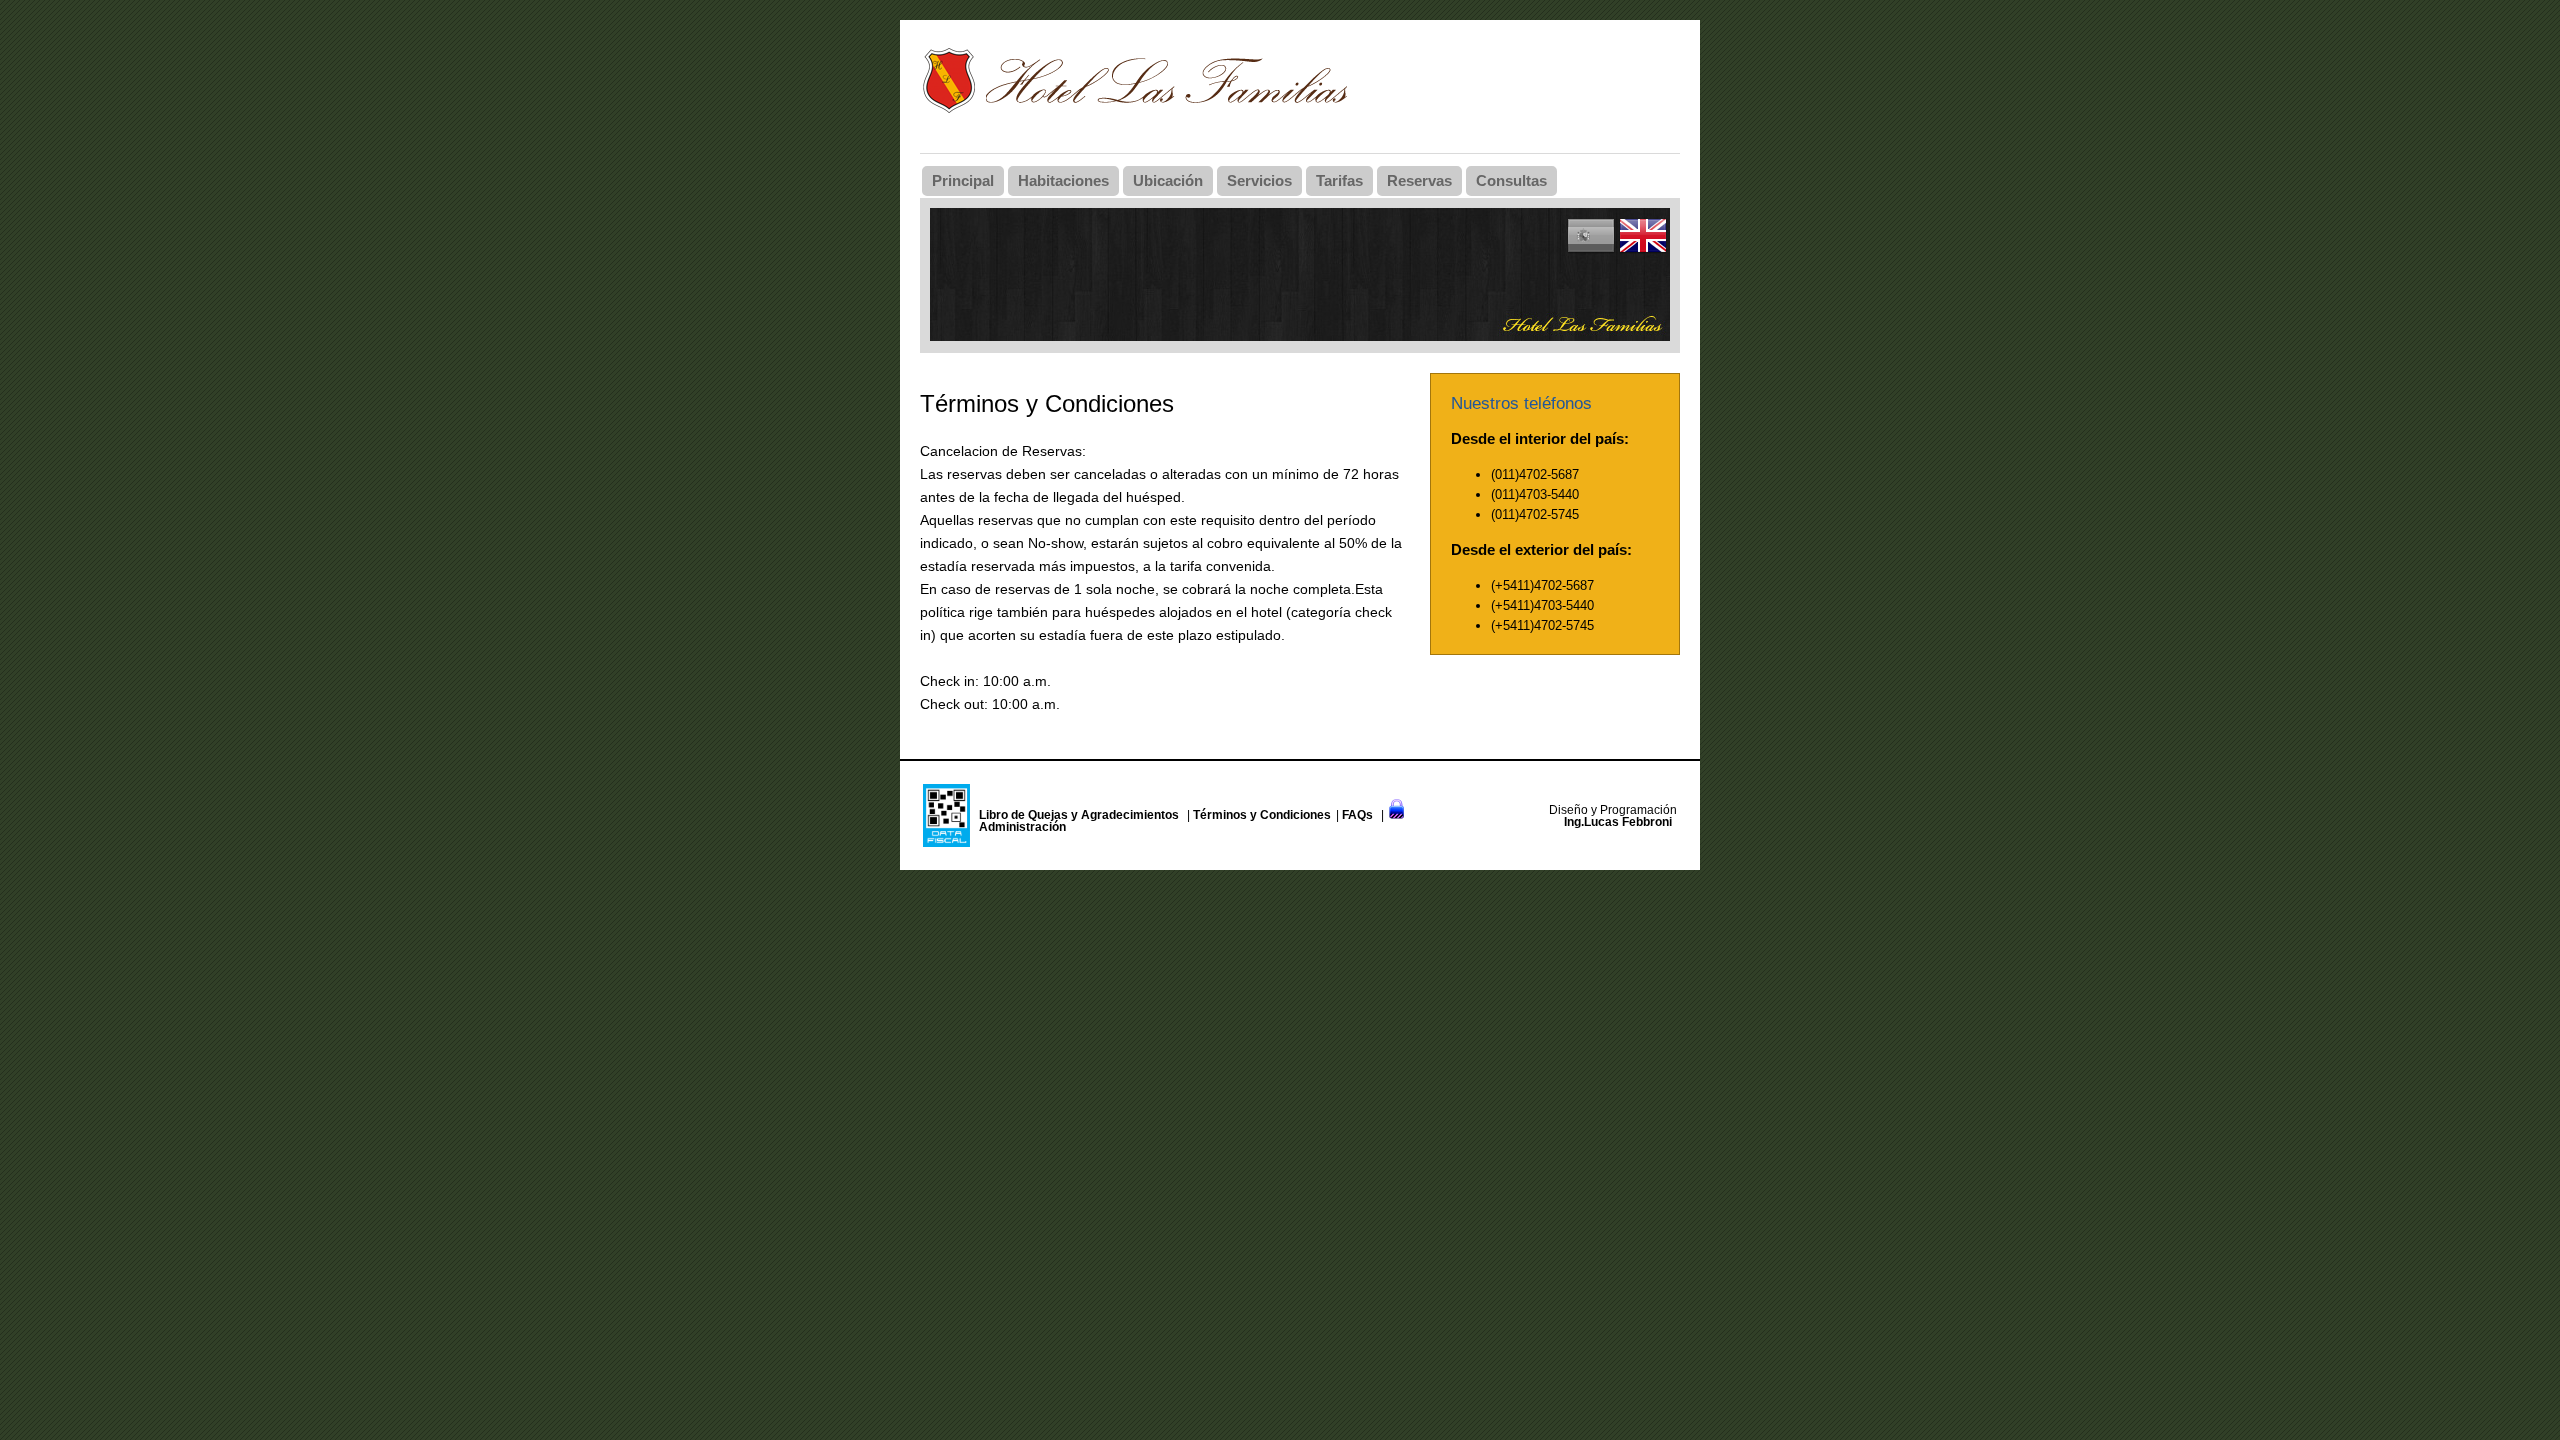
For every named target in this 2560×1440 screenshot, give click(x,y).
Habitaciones (1063, 180)
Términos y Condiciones (1262, 815)
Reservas (1419, 180)
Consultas (1511, 180)
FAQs (1357, 815)
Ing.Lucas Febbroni (1618, 822)
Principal (963, 180)
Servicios (1259, 180)
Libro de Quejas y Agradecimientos (1079, 815)
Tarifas (1339, 180)
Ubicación (1168, 180)
